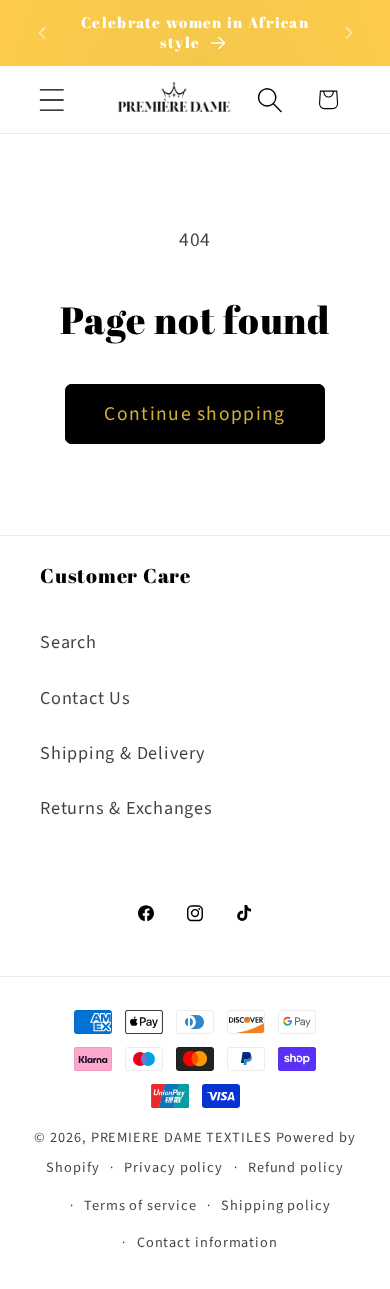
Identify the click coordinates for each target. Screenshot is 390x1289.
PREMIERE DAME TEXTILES (181, 1137)
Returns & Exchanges (126, 808)
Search (68, 642)
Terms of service (140, 1205)
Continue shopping (194, 414)
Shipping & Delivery (123, 753)
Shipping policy (276, 1205)
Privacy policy (173, 1167)
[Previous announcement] (42, 33)
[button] (51, 99)
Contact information (207, 1242)
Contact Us (85, 698)
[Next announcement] (349, 33)
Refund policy (296, 1167)
